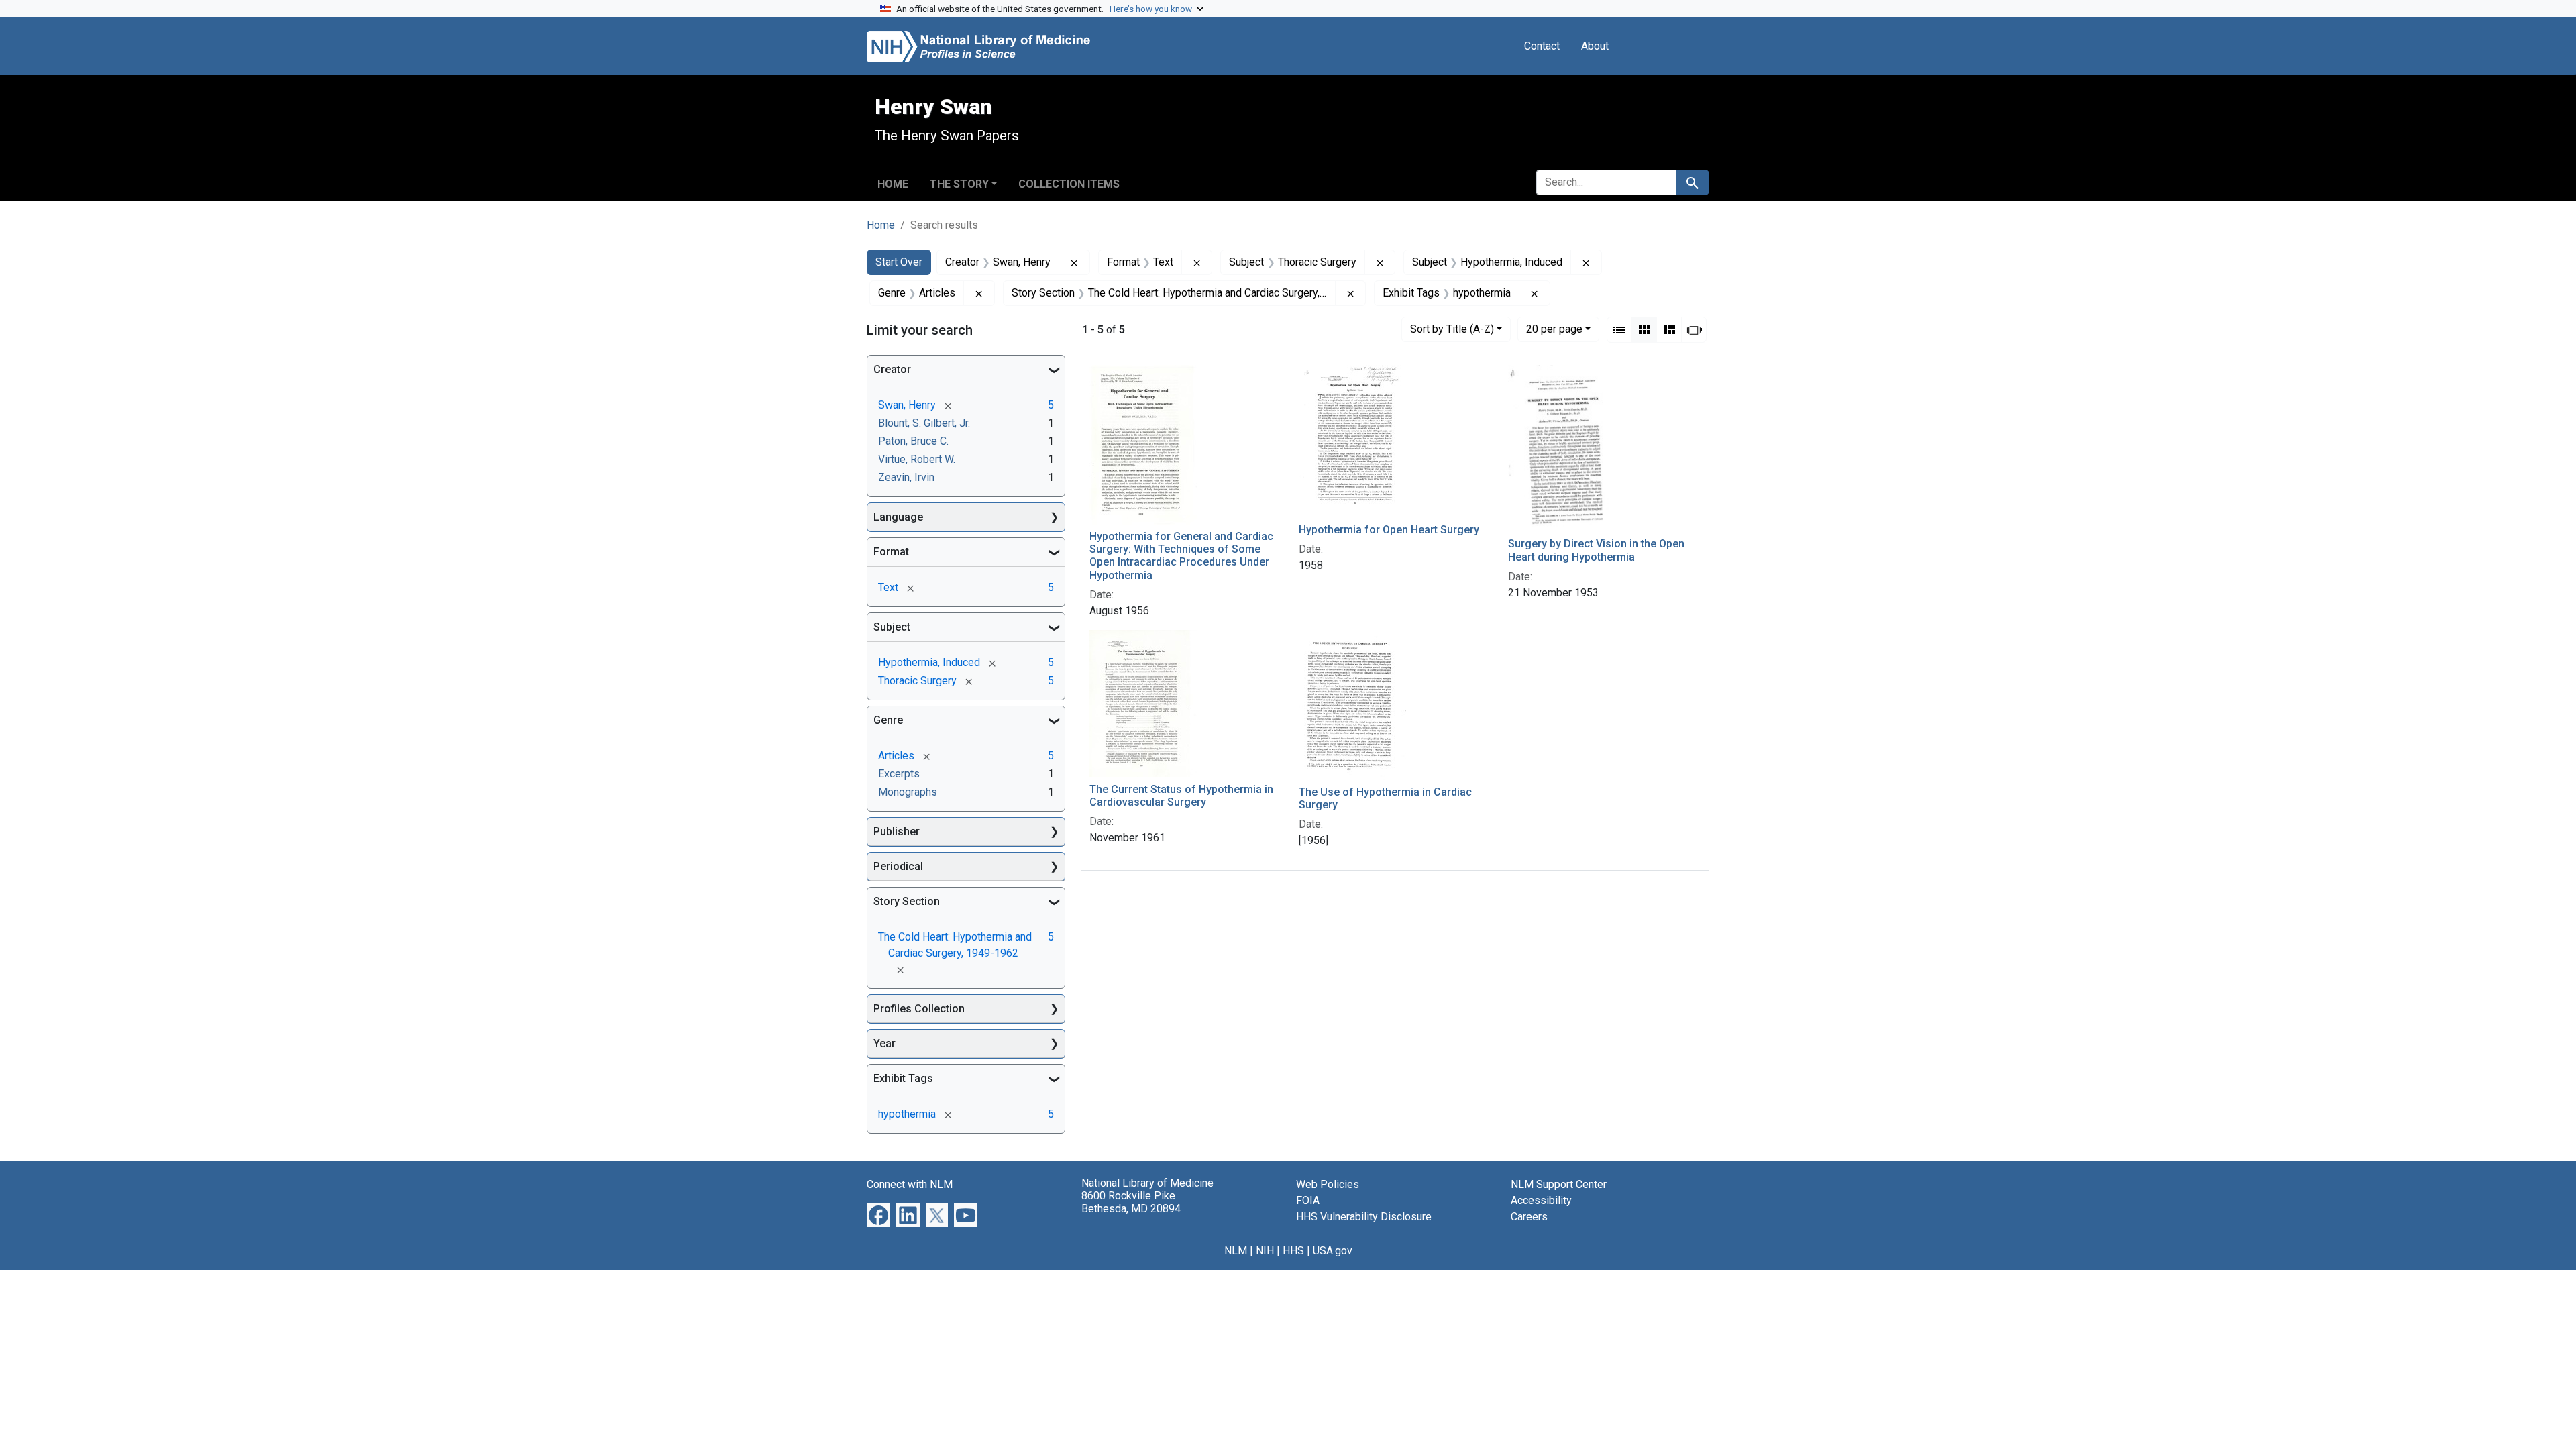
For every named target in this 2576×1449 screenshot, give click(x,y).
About (1595, 46)
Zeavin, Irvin (906, 477)
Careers (1529, 1217)
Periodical (898, 866)
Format (891, 552)
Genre (888, 720)
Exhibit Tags (903, 1078)
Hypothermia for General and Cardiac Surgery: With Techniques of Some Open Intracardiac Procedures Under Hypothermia (1181, 556)
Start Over (899, 262)
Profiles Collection (919, 1009)
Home (893, 184)
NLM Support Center (1559, 1184)
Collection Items (1069, 184)
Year (884, 1043)
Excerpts (899, 774)
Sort (1452, 329)
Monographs (908, 792)
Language (898, 517)
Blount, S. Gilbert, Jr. (924, 423)
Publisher (897, 831)
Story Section (907, 901)
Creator (892, 369)
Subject (892, 627)
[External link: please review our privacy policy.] (878, 1215)
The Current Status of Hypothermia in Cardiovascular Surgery (1181, 796)
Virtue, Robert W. (917, 459)
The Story (959, 184)
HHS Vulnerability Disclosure (1364, 1217)
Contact (1542, 46)
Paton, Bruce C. (913, 441)
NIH (1265, 1251)
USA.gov (1333, 1251)
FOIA (1308, 1200)
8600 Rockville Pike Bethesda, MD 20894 (1131, 1202)
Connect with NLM (910, 1184)
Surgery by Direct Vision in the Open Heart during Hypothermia (1596, 550)
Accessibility (1541, 1200)
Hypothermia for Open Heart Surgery (1389, 530)
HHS (1293, 1251)
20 (1554, 329)
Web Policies (1328, 1184)
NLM (1236, 1251)
